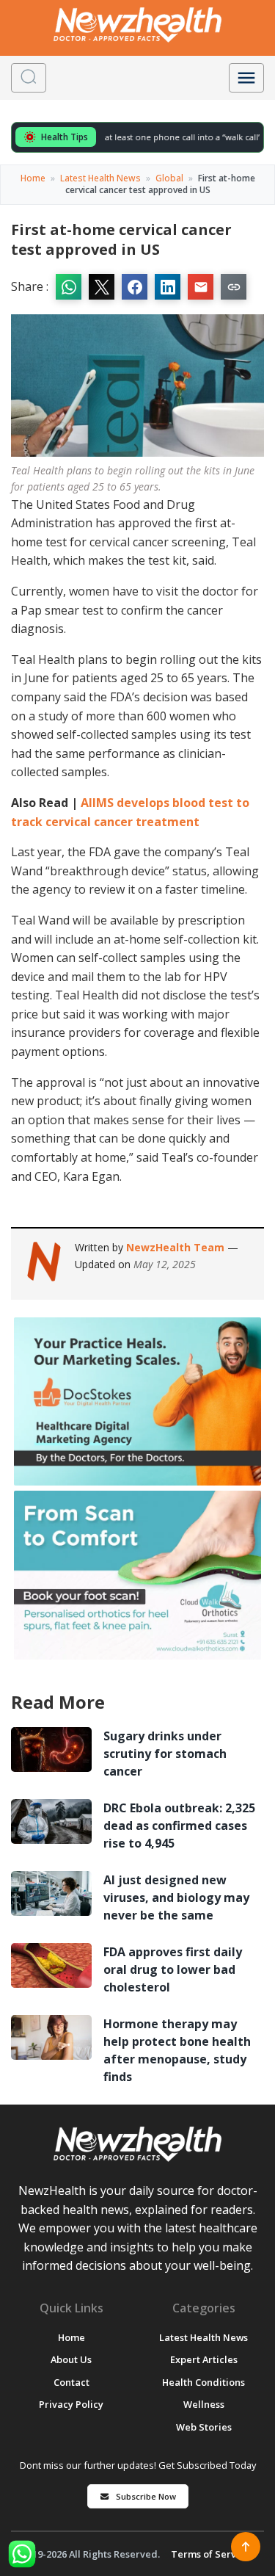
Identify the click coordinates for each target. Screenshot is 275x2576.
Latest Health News (100, 178)
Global (169, 178)
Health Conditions (203, 2382)
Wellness (204, 2404)
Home (33, 178)
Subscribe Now (146, 2496)
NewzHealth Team (177, 1247)
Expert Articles (204, 2359)
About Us (71, 2359)
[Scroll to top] (246, 2547)
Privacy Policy (71, 2404)
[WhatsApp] (22, 2554)
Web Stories (204, 2427)
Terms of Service (210, 2554)
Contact (71, 2382)
